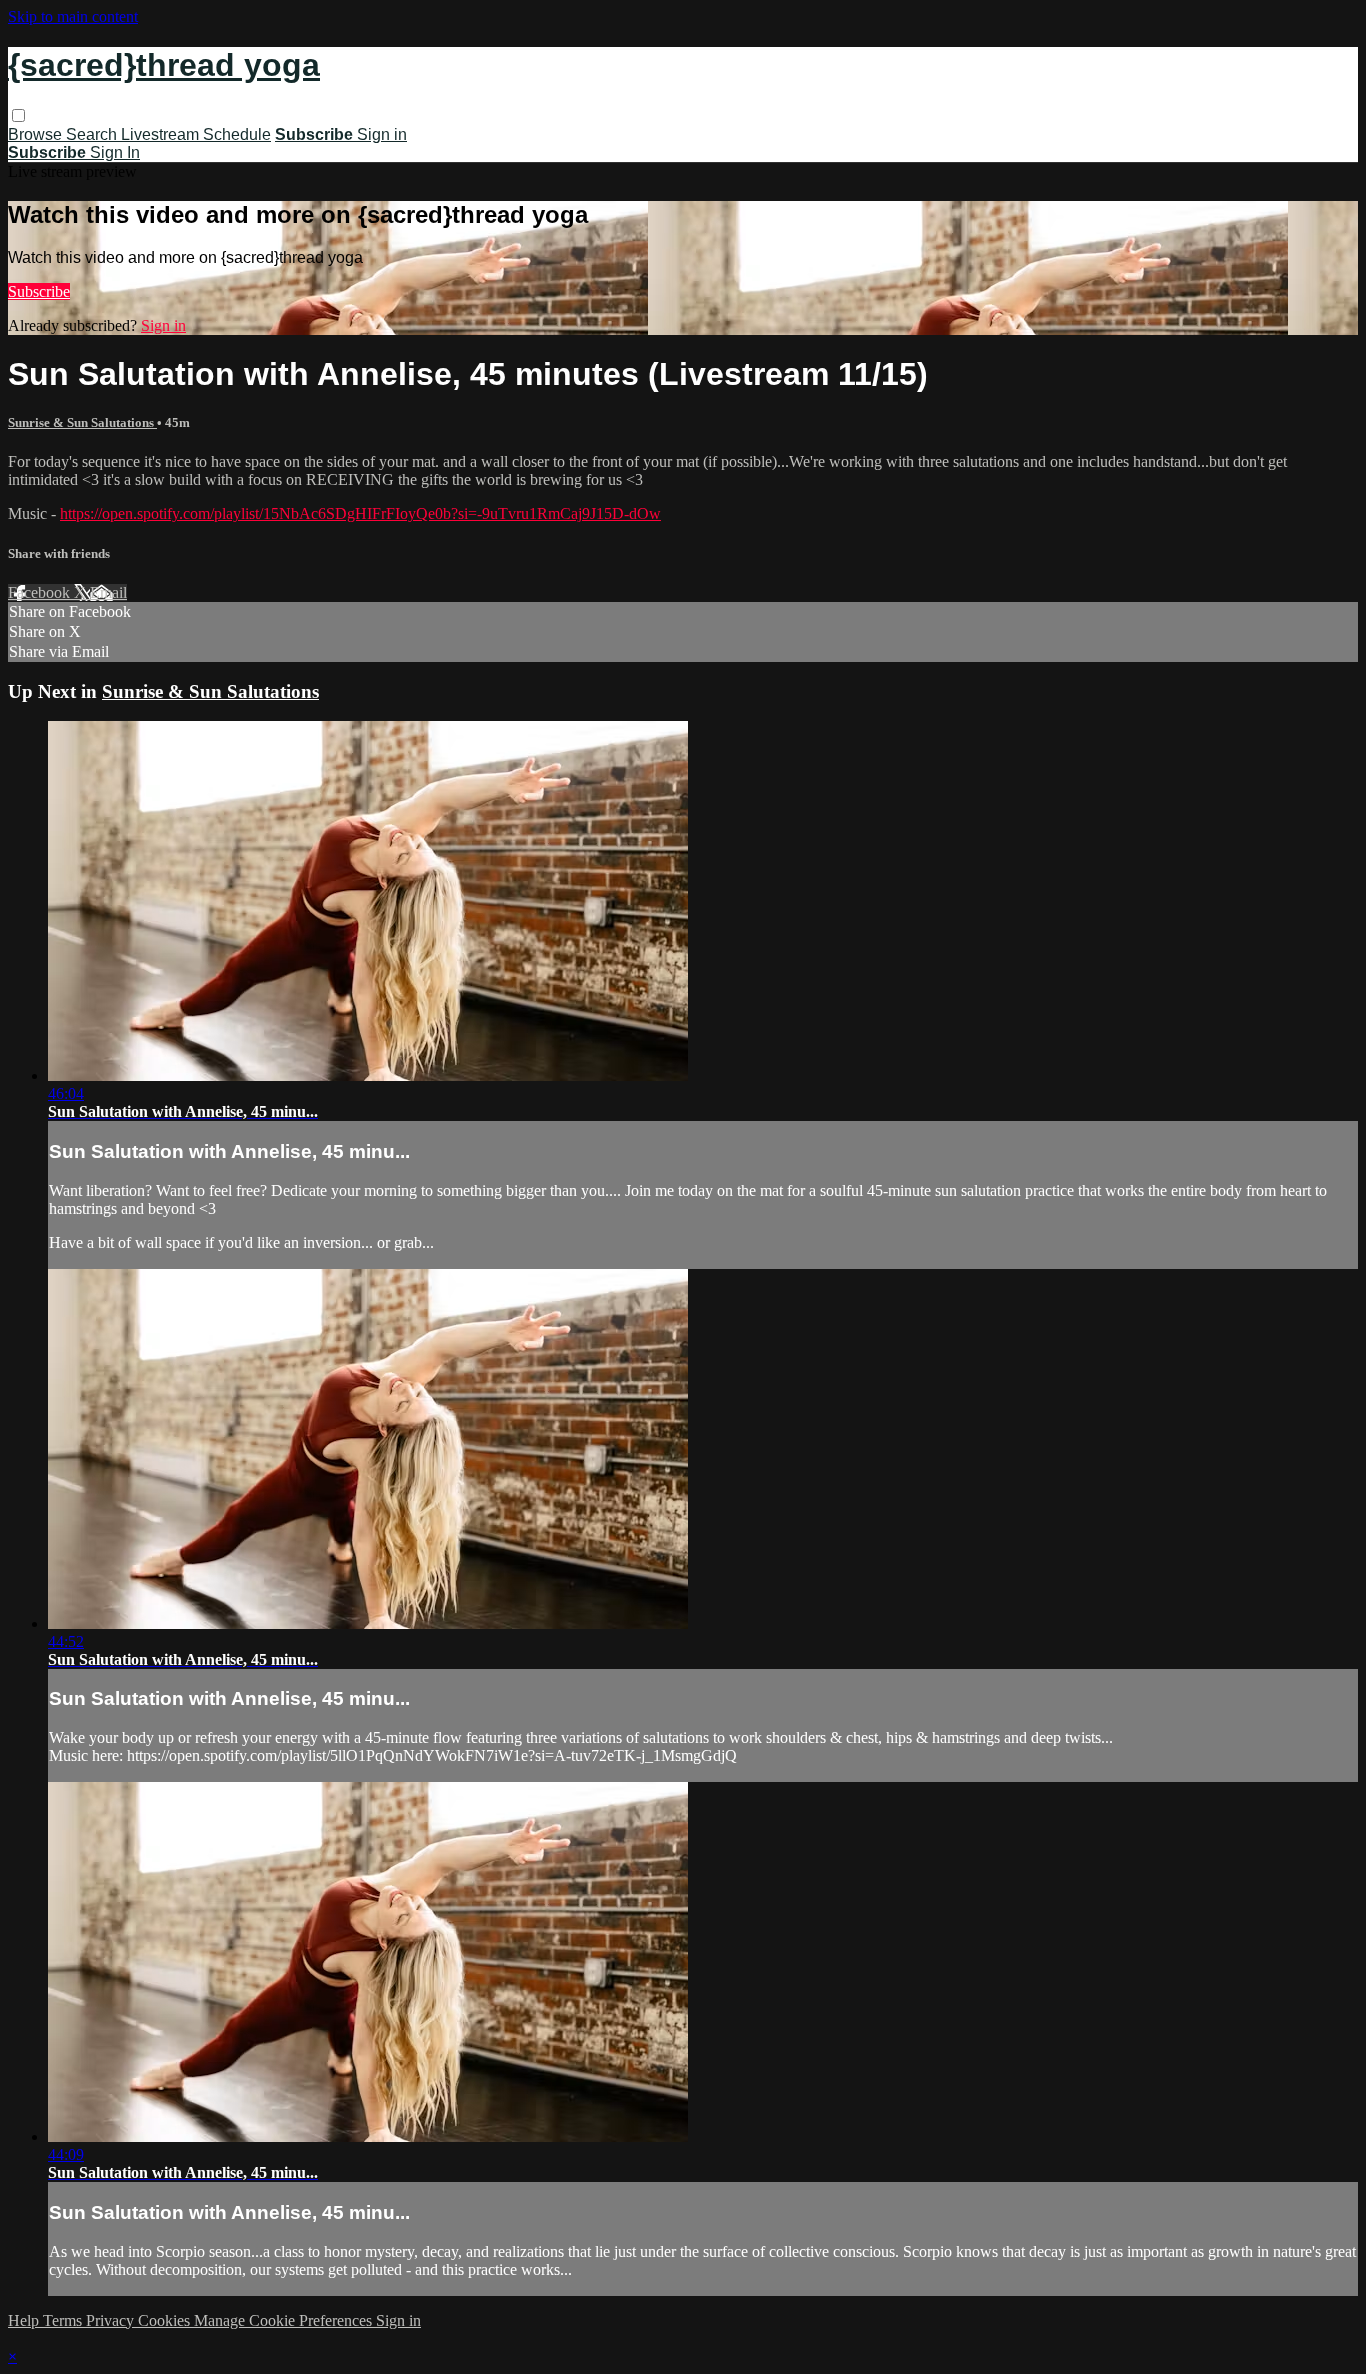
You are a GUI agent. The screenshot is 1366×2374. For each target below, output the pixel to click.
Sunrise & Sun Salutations (82, 422)
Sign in (382, 134)
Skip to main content (73, 16)
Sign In (115, 152)
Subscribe (39, 291)
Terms (64, 2320)
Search (93, 134)
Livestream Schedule (196, 134)
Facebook (41, 592)
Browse (37, 134)
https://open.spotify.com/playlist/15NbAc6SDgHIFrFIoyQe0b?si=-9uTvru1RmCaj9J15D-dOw (360, 513)
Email (108, 592)
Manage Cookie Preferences (285, 2320)
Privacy (112, 2320)
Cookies (166, 2320)
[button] (18, 115)
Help (25, 2320)
